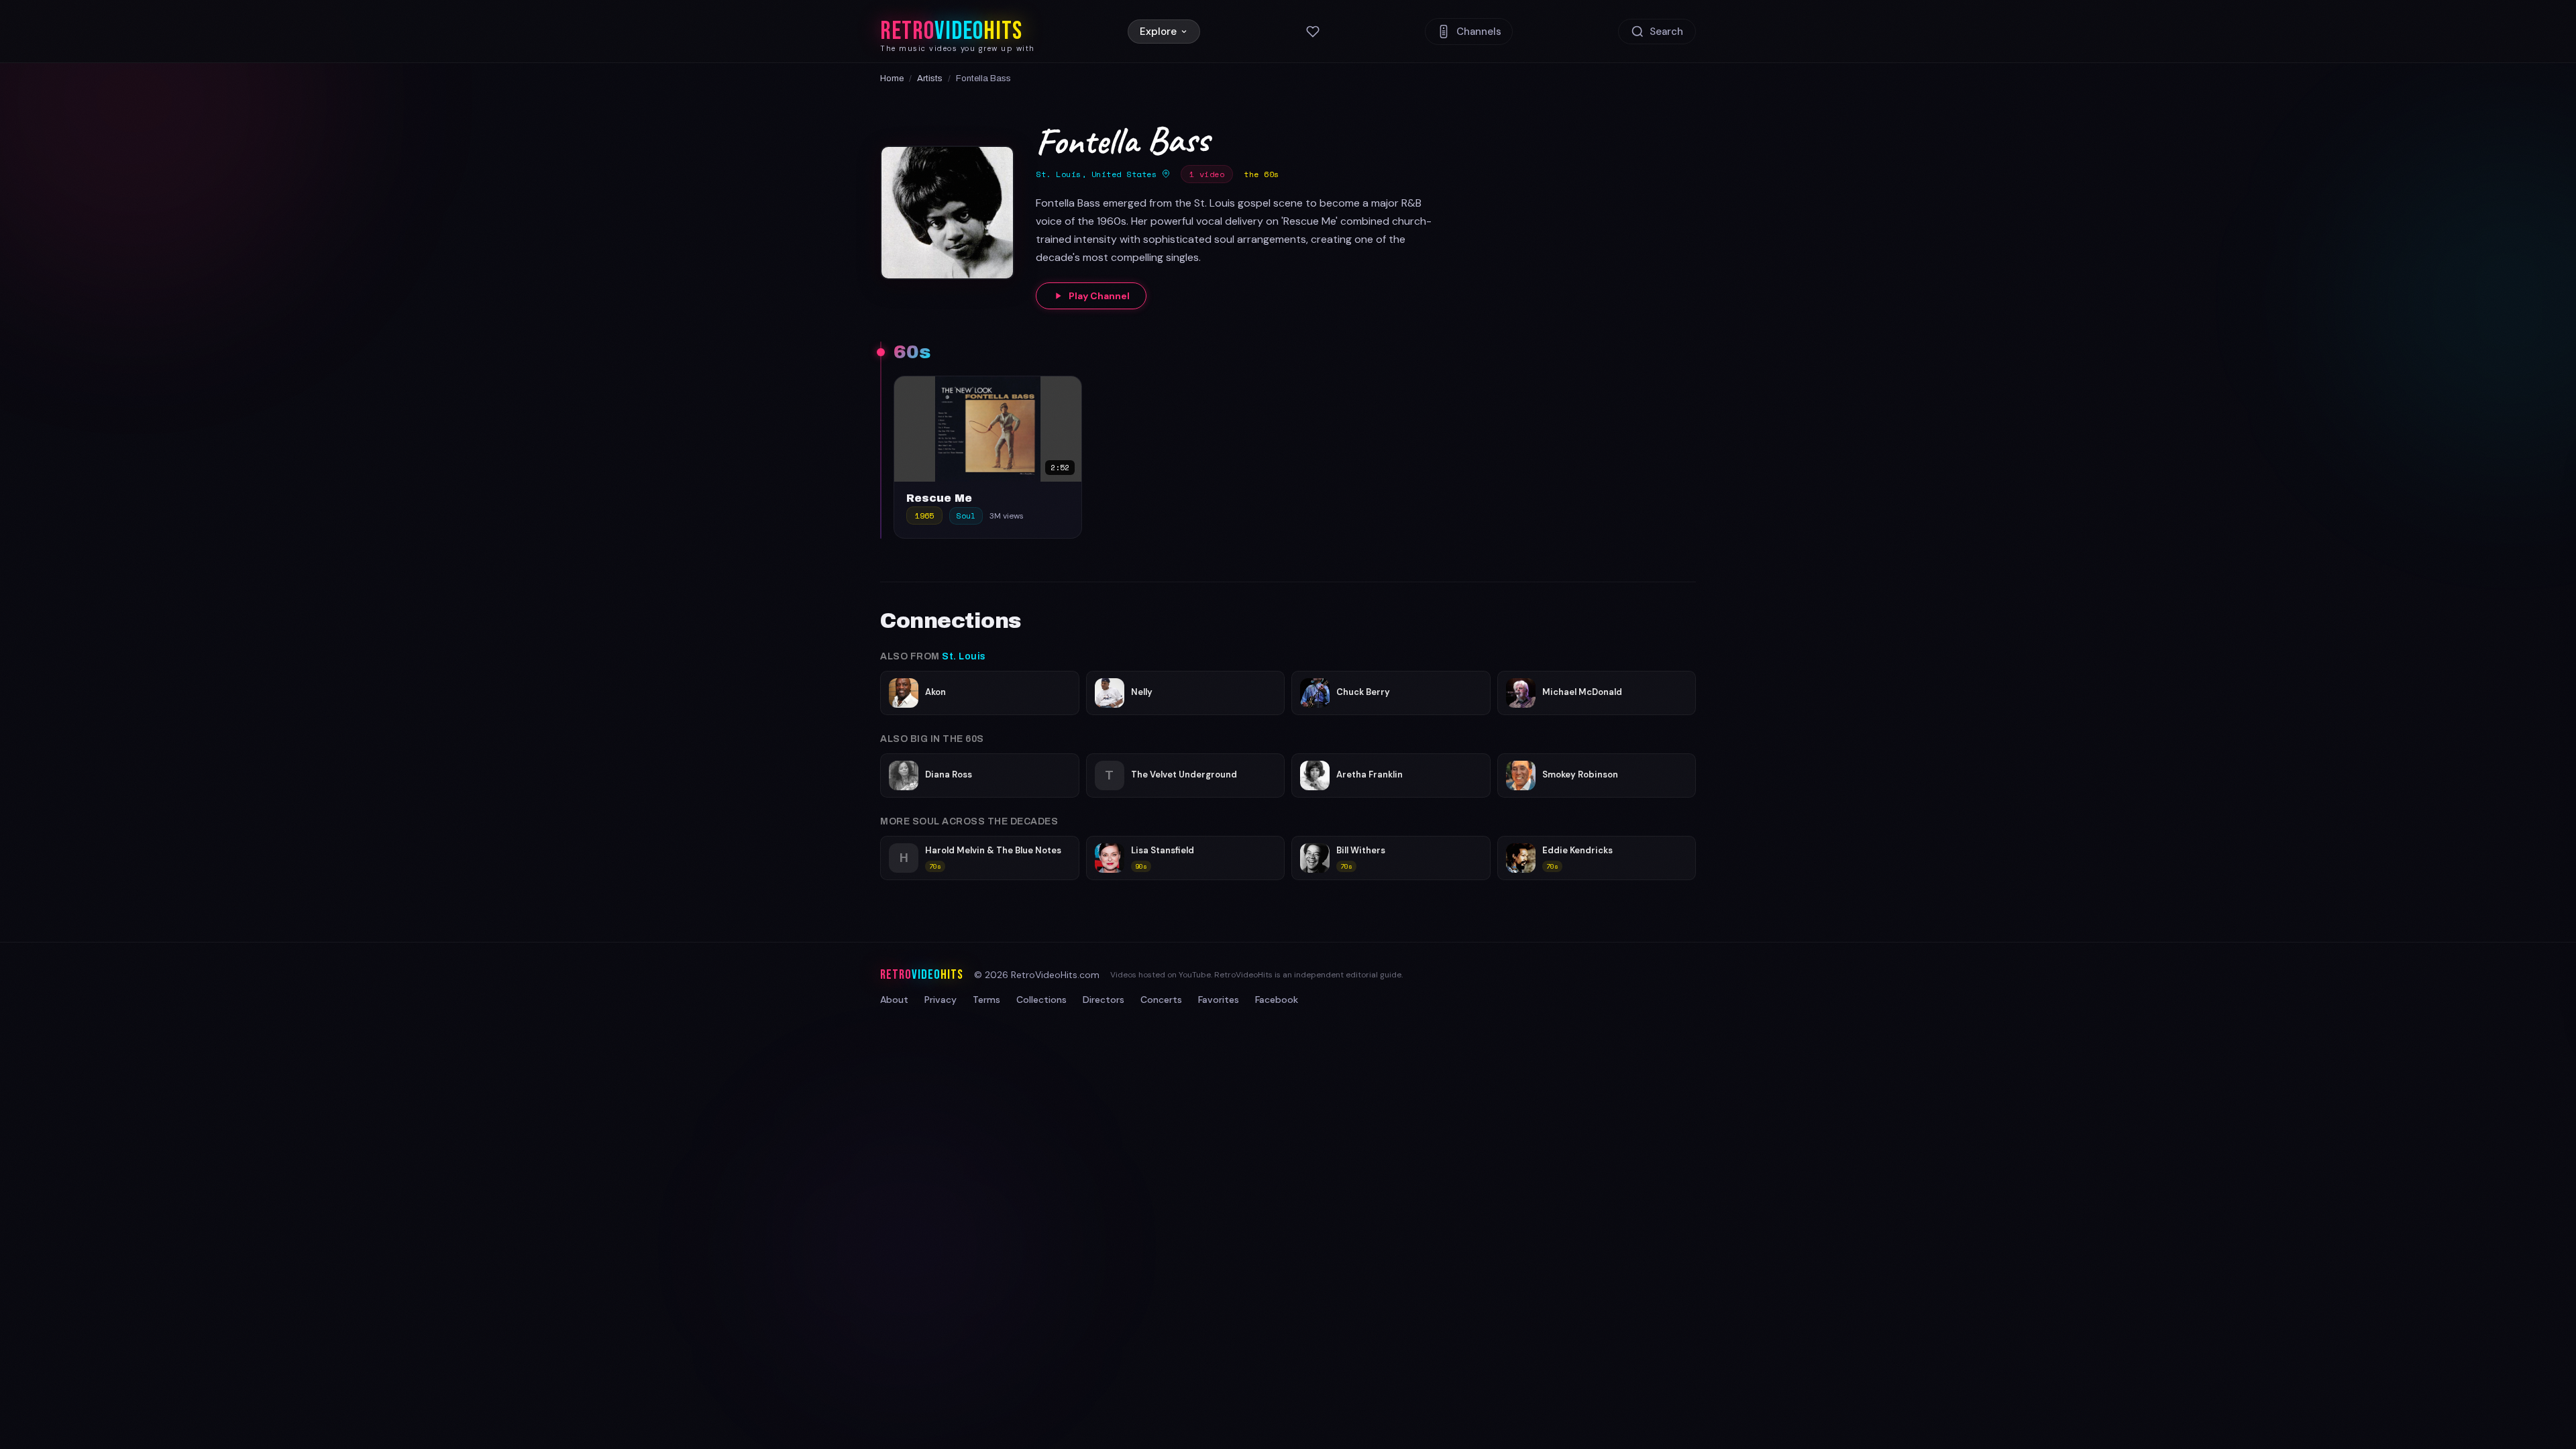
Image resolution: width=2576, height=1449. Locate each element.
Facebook (1277, 1000)
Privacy (941, 1000)
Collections (1041, 1000)
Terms (986, 1000)
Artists (930, 78)
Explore (1158, 32)
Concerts (1161, 1000)
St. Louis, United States (1099, 174)
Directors (1104, 1000)
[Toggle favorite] (1068, 390)
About (894, 1000)
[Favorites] (1313, 32)
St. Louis (964, 656)
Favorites (1219, 1000)
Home (892, 78)
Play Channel (1099, 296)
